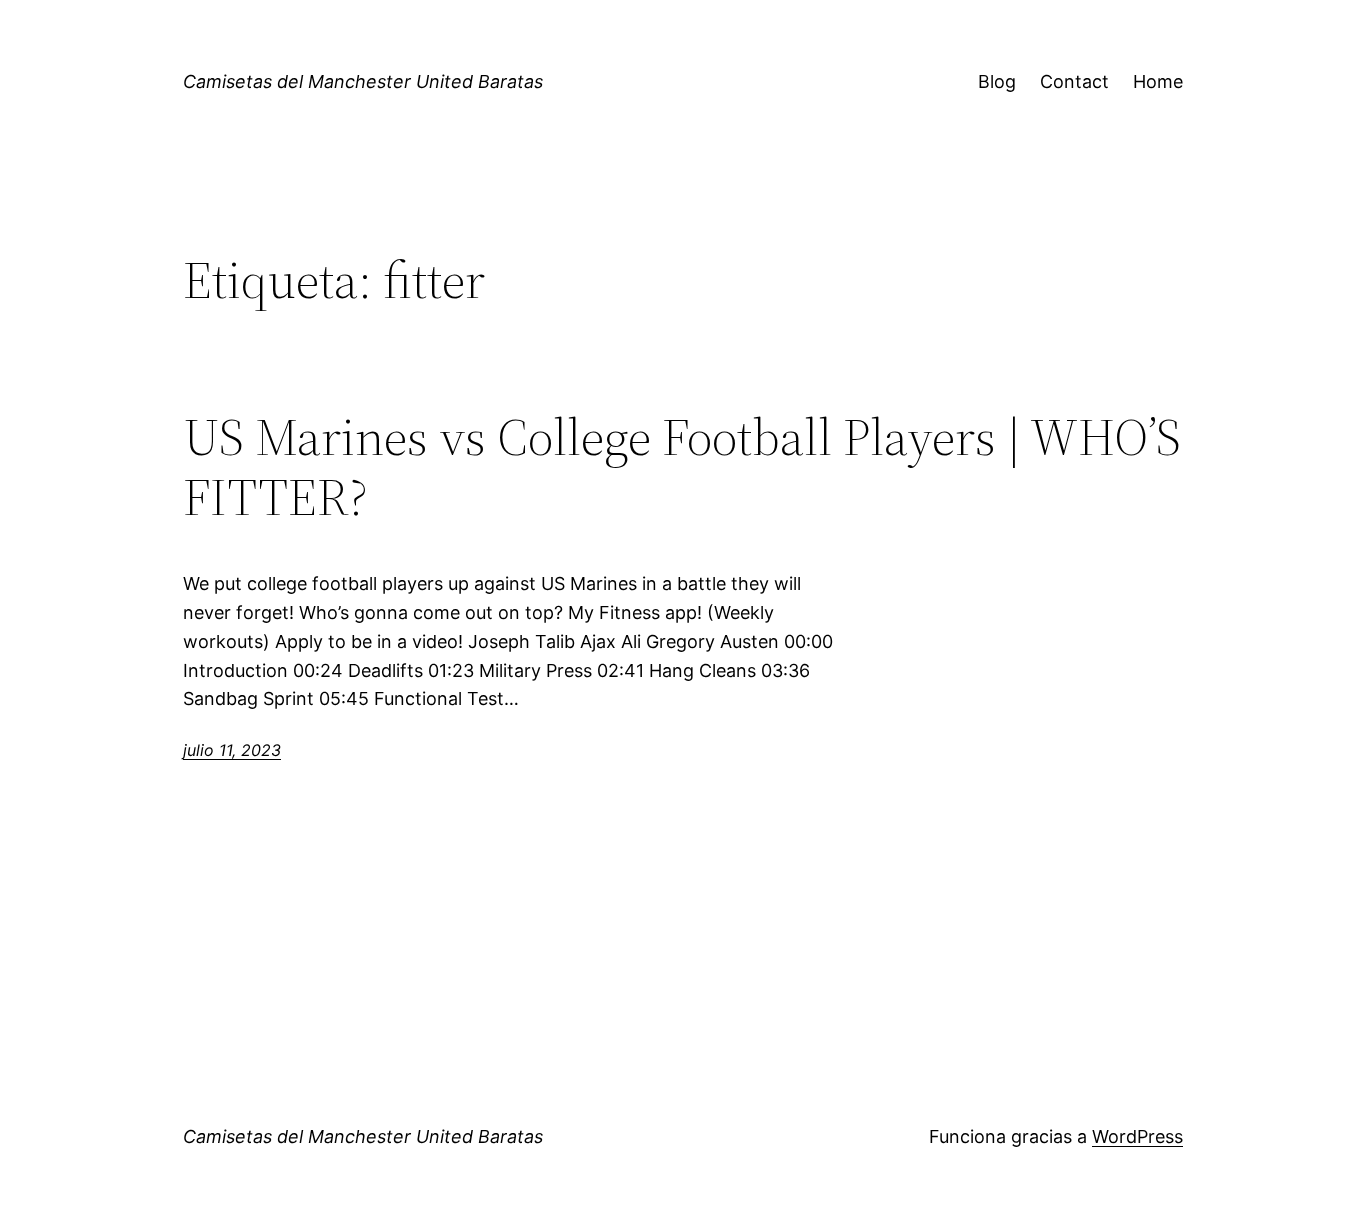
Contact (1074, 81)
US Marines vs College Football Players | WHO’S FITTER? (682, 467)
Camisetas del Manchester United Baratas (363, 81)
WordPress (1137, 1136)
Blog (997, 81)
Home (1158, 81)
